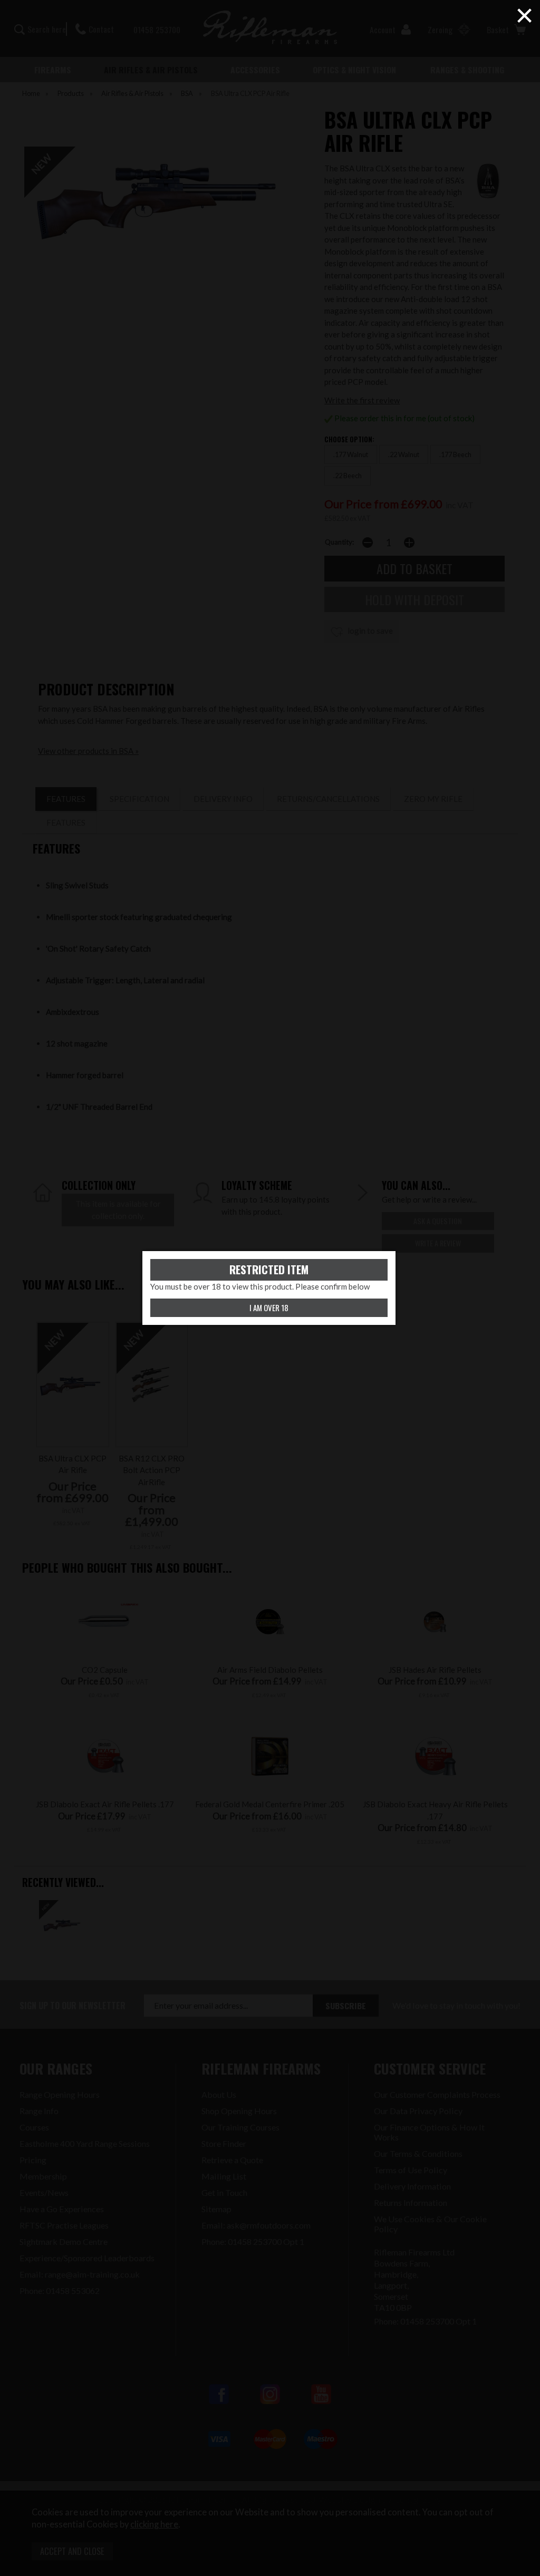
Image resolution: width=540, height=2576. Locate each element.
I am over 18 (269, 1308)
